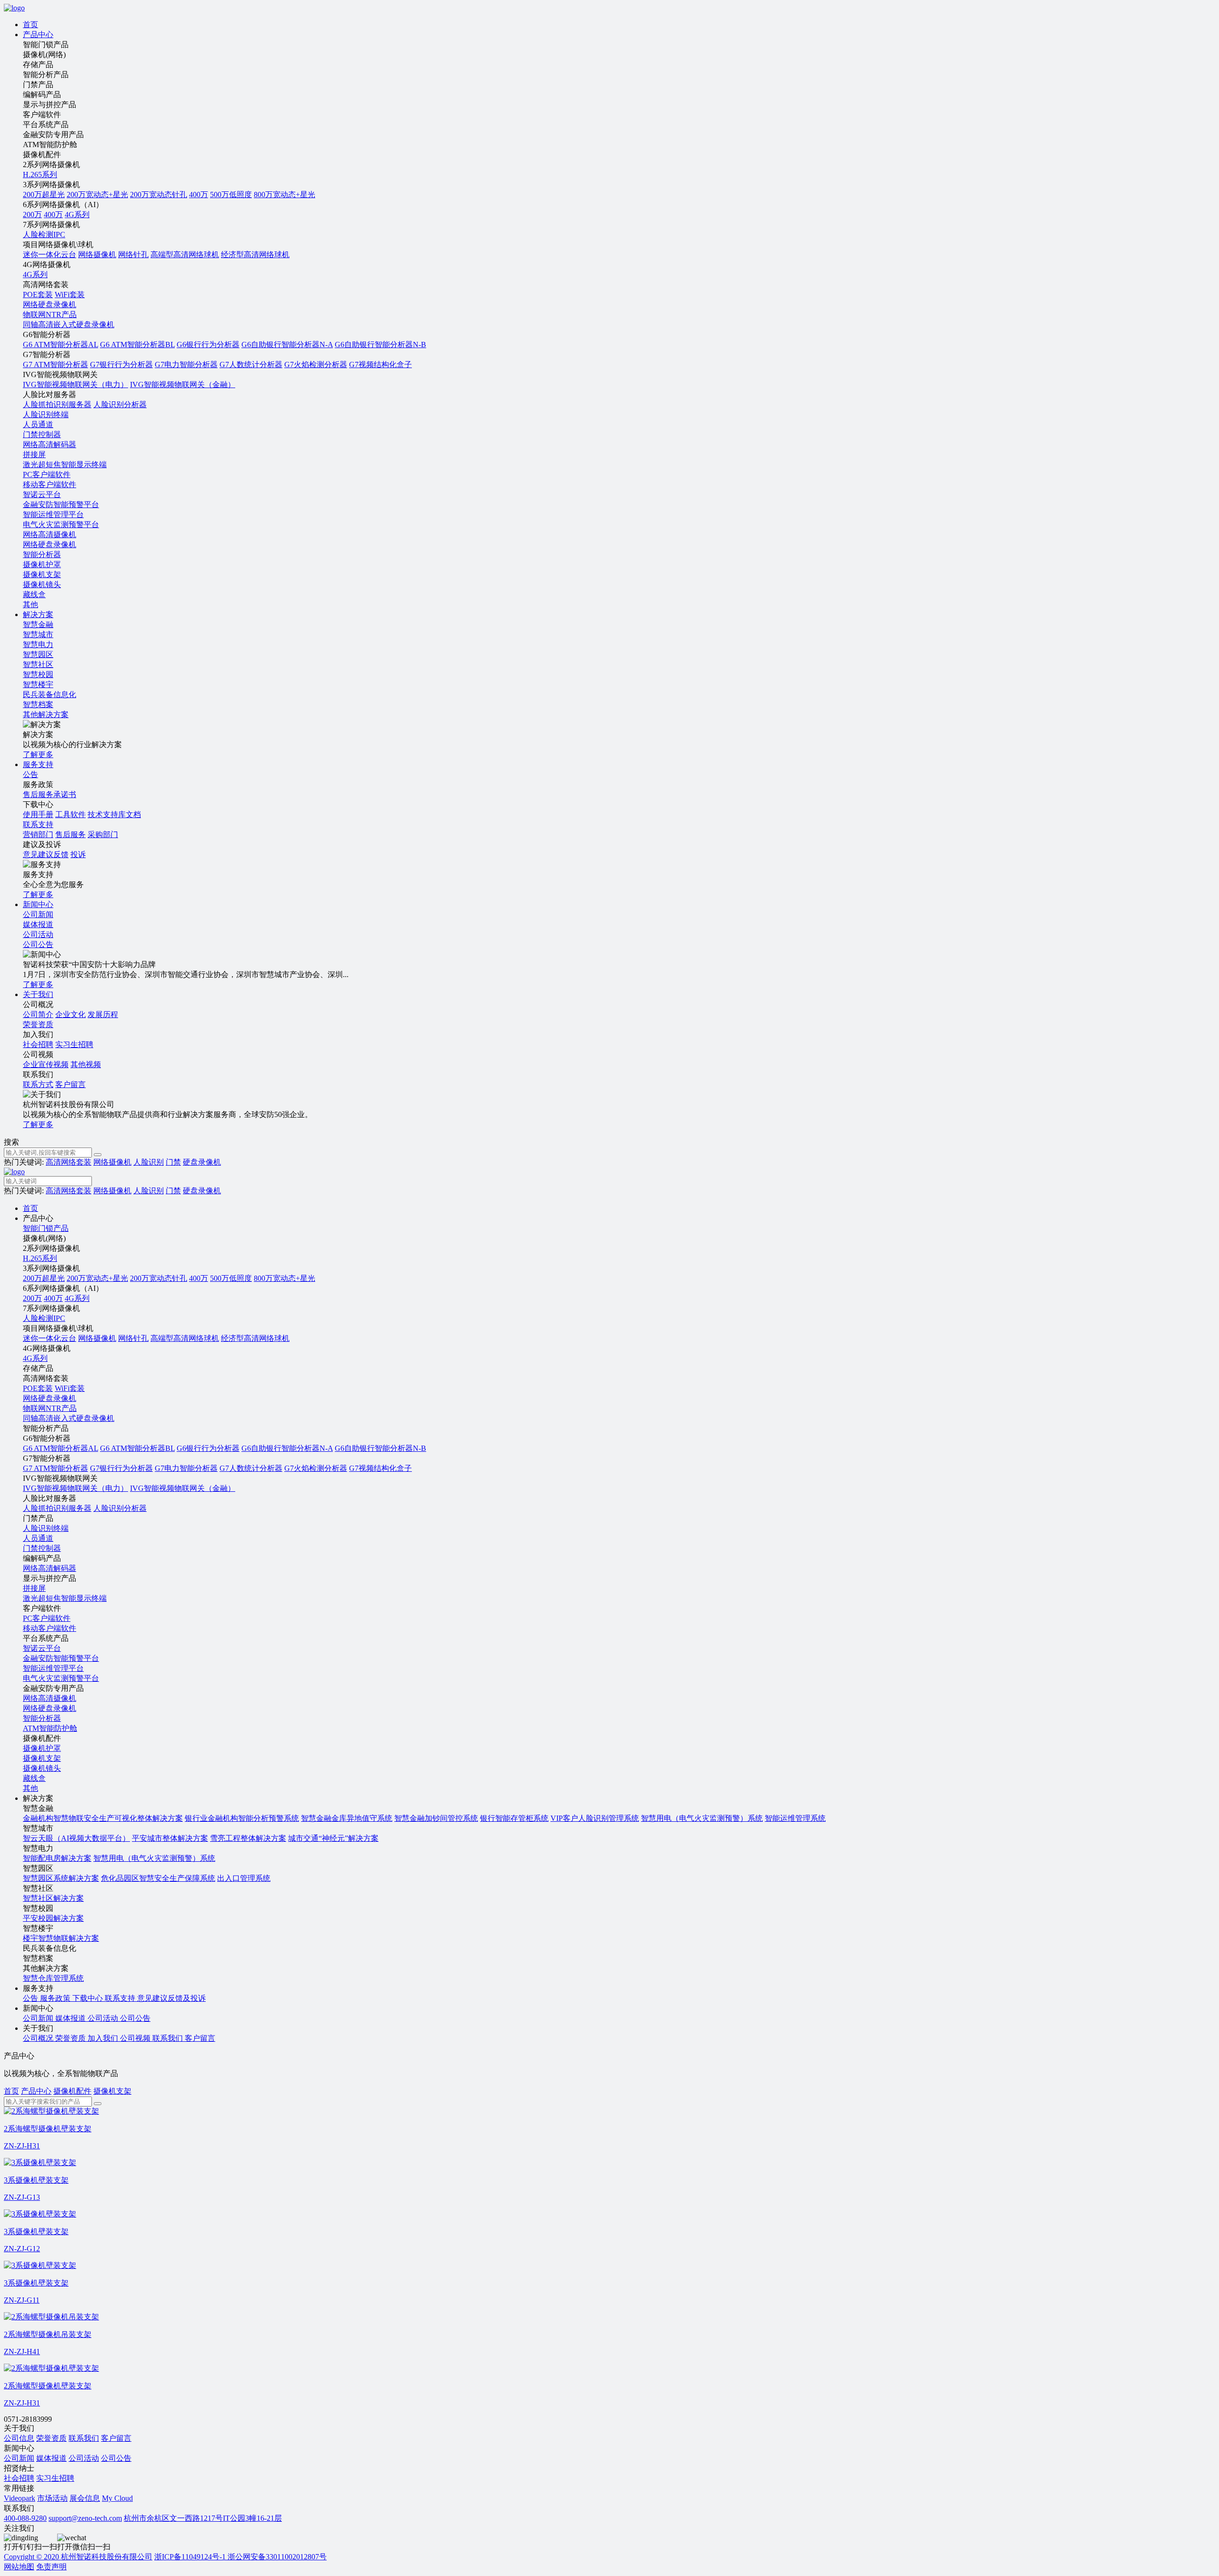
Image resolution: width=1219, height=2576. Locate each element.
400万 (199, 195)
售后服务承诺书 (50, 794)
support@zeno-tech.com (85, 2518)
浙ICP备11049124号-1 (191, 2557)
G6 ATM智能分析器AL (60, 344)
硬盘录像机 (202, 1162)
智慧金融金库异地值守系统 (347, 1818)
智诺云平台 (42, 494)
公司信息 (19, 2438)
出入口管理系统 (244, 1878)
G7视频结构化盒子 (380, 364)
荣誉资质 (51, 2438)
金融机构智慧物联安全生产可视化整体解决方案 (103, 1818)
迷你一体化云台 (50, 255)
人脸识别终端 (46, 414)
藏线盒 (34, 594)
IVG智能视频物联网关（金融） (183, 384)
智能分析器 (42, 554)
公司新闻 (19, 2458)
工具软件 (70, 814)
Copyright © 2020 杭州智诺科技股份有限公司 (78, 2557)
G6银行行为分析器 (208, 344)
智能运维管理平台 (53, 514)
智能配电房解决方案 (57, 1858)
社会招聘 (38, 1044)
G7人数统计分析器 (251, 364)
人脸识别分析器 (120, 404)
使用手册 (38, 814)
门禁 (173, 1162)
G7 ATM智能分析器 (55, 364)
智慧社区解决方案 (53, 1898)
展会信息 (85, 2498)
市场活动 (52, 2498)
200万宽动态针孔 (159, 195)
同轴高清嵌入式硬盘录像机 (69, 324)
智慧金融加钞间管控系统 (436, 1818)
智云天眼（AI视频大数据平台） (76, 1838)
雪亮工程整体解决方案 (248, 1838)
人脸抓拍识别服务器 (57, 404)
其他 (30, 604)
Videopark (20, 2498)
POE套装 (38, 295)
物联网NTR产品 (50, 315)
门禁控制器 (42, 434)
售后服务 (70, 834)
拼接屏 (34, 454)
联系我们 (84, 2438)
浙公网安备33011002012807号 (277, 2557)
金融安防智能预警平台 (61, 504)
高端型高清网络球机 (185, 255)
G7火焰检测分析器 (316, 364)
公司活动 (84, 2458)
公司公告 (116, 2458)
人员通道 (38, 424)
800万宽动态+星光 (285, 195)
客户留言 (70, 1084)
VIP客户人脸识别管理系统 (595, 1818)
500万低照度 (231, 195)
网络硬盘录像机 (50, 305)
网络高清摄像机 (50, 534)
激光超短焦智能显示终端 (65, 464)
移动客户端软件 (50, 484)
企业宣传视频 (46, 1064)
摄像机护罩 (42, 564)
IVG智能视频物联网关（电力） (75, 384)
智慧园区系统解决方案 (61, 1878)
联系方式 (38, 1084)
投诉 (78, 854)
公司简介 (38, 1014)
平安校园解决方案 (53, 1918)
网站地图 (19, 2567)
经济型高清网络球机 (255, 255)
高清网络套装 (69, 1162)
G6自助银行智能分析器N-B (380, 344)
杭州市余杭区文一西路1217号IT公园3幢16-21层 (203, 2518)
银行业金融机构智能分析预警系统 (242, 1818)
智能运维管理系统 (795, 1818)
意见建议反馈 (46, 854)
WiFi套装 (70, 295)
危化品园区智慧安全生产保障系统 (158, 1878)
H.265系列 (40, 175)
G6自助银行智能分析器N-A (287, 344)
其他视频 (86, 1064)
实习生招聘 (74, 1044)
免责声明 (51, 2567)
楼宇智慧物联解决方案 (61, 1938)
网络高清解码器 (50, 444)
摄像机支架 (42, 574)
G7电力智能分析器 (186, 364)
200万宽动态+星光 (97, 195)
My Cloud (117, 2498)
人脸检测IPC (44, 235)
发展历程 (103, 1014)
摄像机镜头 (42, 584)
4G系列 (77, 215)
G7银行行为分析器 (121, 364)
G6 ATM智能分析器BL (137, 344)
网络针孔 (133, 255)
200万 (32, 215)
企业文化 (70, 1014)
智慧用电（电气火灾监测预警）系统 (702, 1818)
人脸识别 (149, 1162)
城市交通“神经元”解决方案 (333, 1838)
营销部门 (38, 834)
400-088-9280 (25, 2518)
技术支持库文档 (114, 814)
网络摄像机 (97, 255)
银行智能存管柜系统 (514, 1818)
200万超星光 (44, 195)
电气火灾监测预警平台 (61, 524)
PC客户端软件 (47, 474)
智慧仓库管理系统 (53, 1978)
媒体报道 (51, 2458)
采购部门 (103, 834)
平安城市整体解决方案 (170, 1838)
